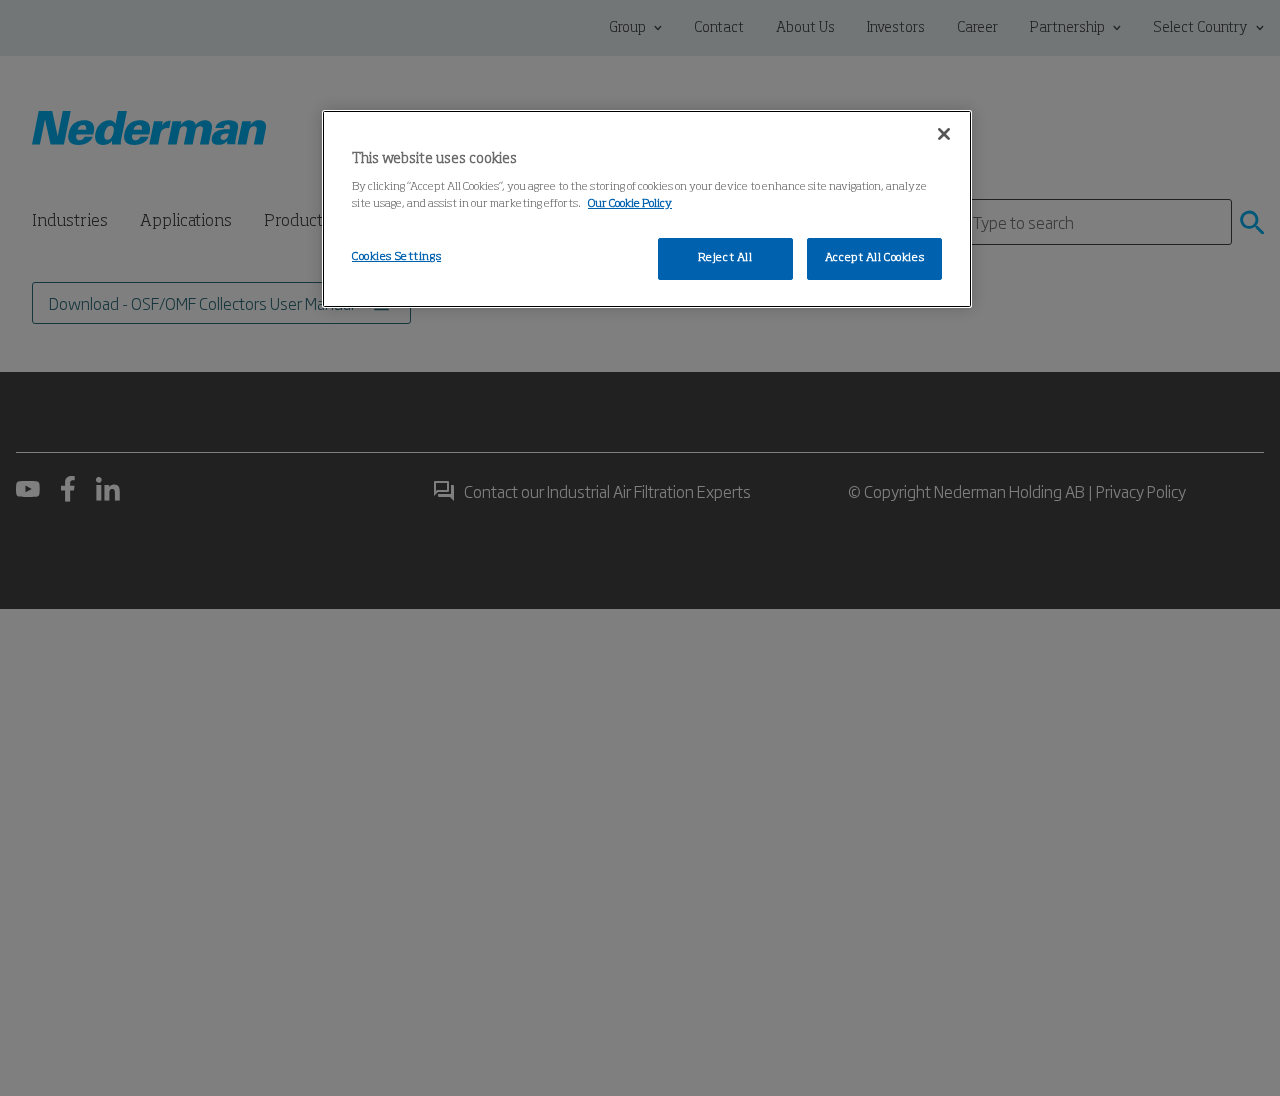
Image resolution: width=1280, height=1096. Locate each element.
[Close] (944, 134)
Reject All (725, 258)
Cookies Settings (396, 257)
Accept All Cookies (874, 258)
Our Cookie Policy (630, 204)
